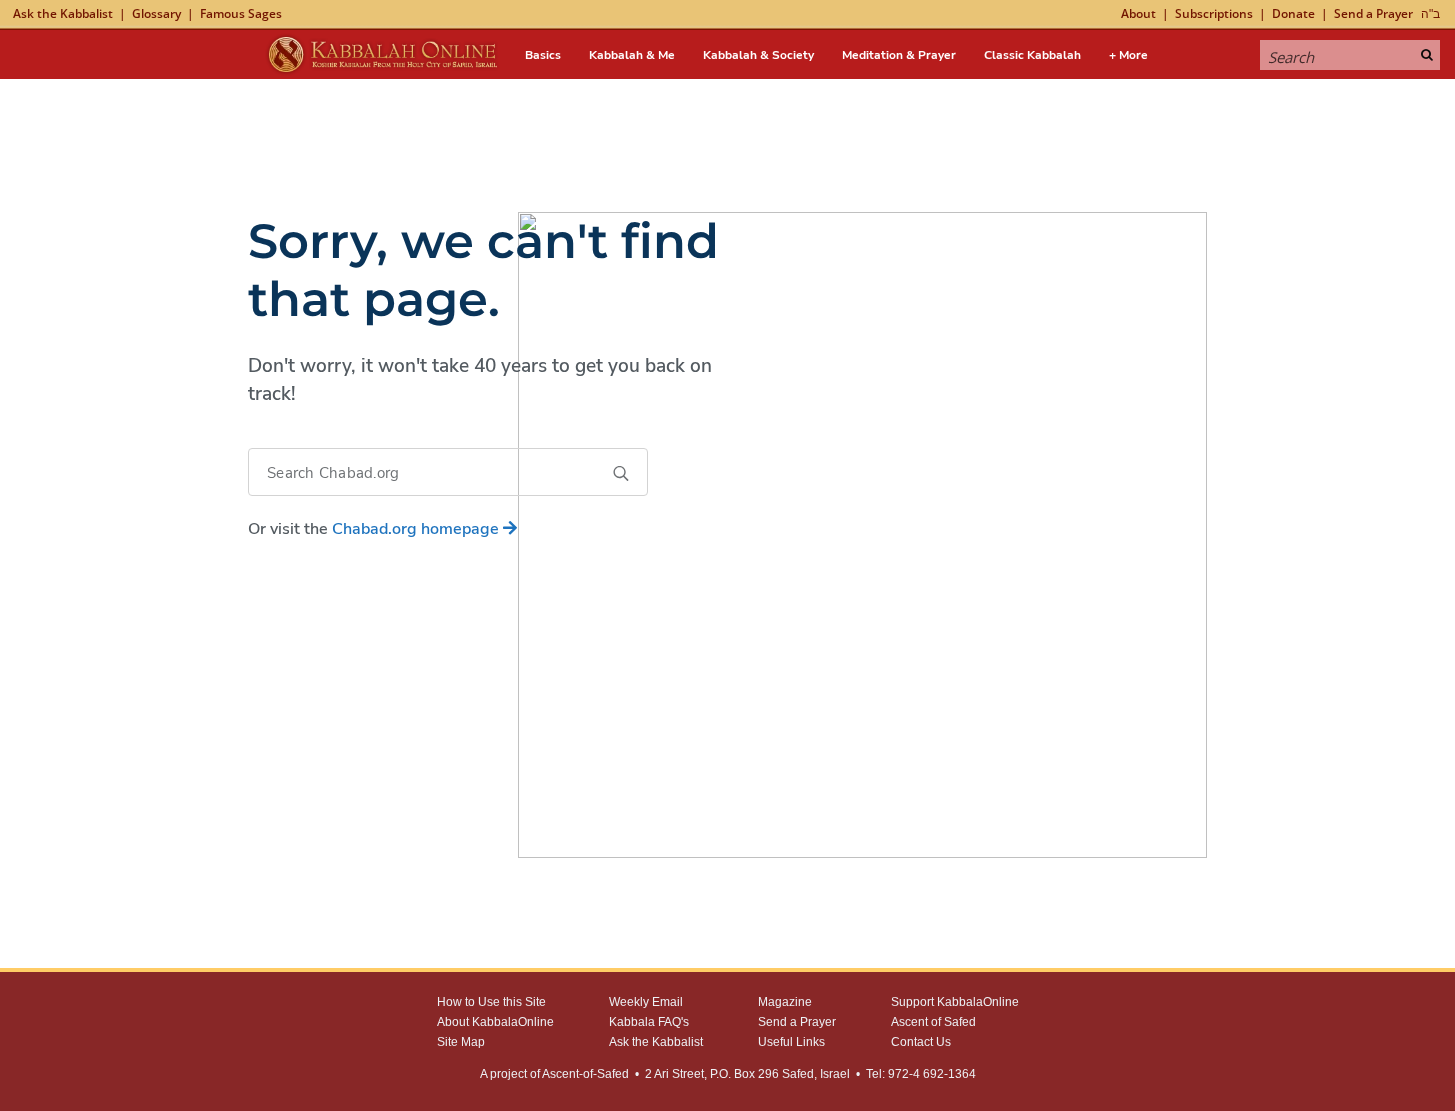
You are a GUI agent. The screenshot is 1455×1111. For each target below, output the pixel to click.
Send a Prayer (1373, 13)
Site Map (461, 1042)
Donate (1293, 13)
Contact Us (921, 1042)
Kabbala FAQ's (649, 1022)
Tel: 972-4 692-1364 (921, 1074)
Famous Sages (241, 13)
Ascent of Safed (933, 1022)
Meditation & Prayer (899, 55)
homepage (417, 529)
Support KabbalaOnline (955, 1002)
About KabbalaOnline (495, 1022)
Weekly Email (646, 1002)
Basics (543, 55)
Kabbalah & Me (632, 55)
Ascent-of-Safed (585, 1074)
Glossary (156, 13)
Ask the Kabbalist (63, 13)
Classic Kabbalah (1032, 55)
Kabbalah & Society (758, 55)
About (1138, 13)
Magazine (785, 1002)
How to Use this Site (491, 1002)
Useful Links (791, 1042)
